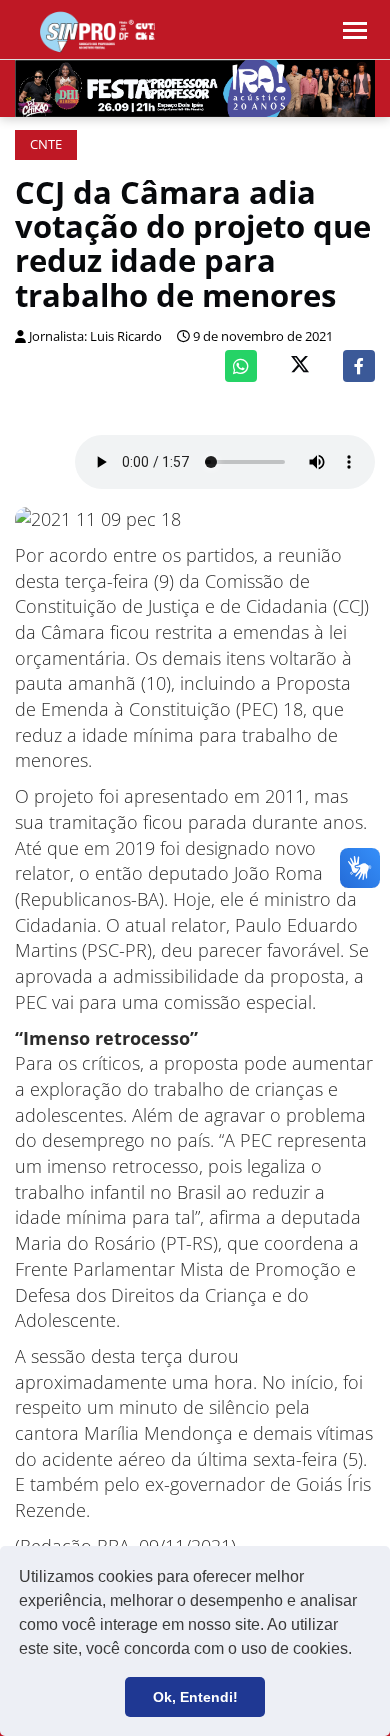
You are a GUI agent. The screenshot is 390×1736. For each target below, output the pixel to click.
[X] (300, 366)
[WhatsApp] (241, 366)
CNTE (46, 144)
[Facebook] (359, 366)
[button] (359, 1651)
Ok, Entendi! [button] (195, 1697)
